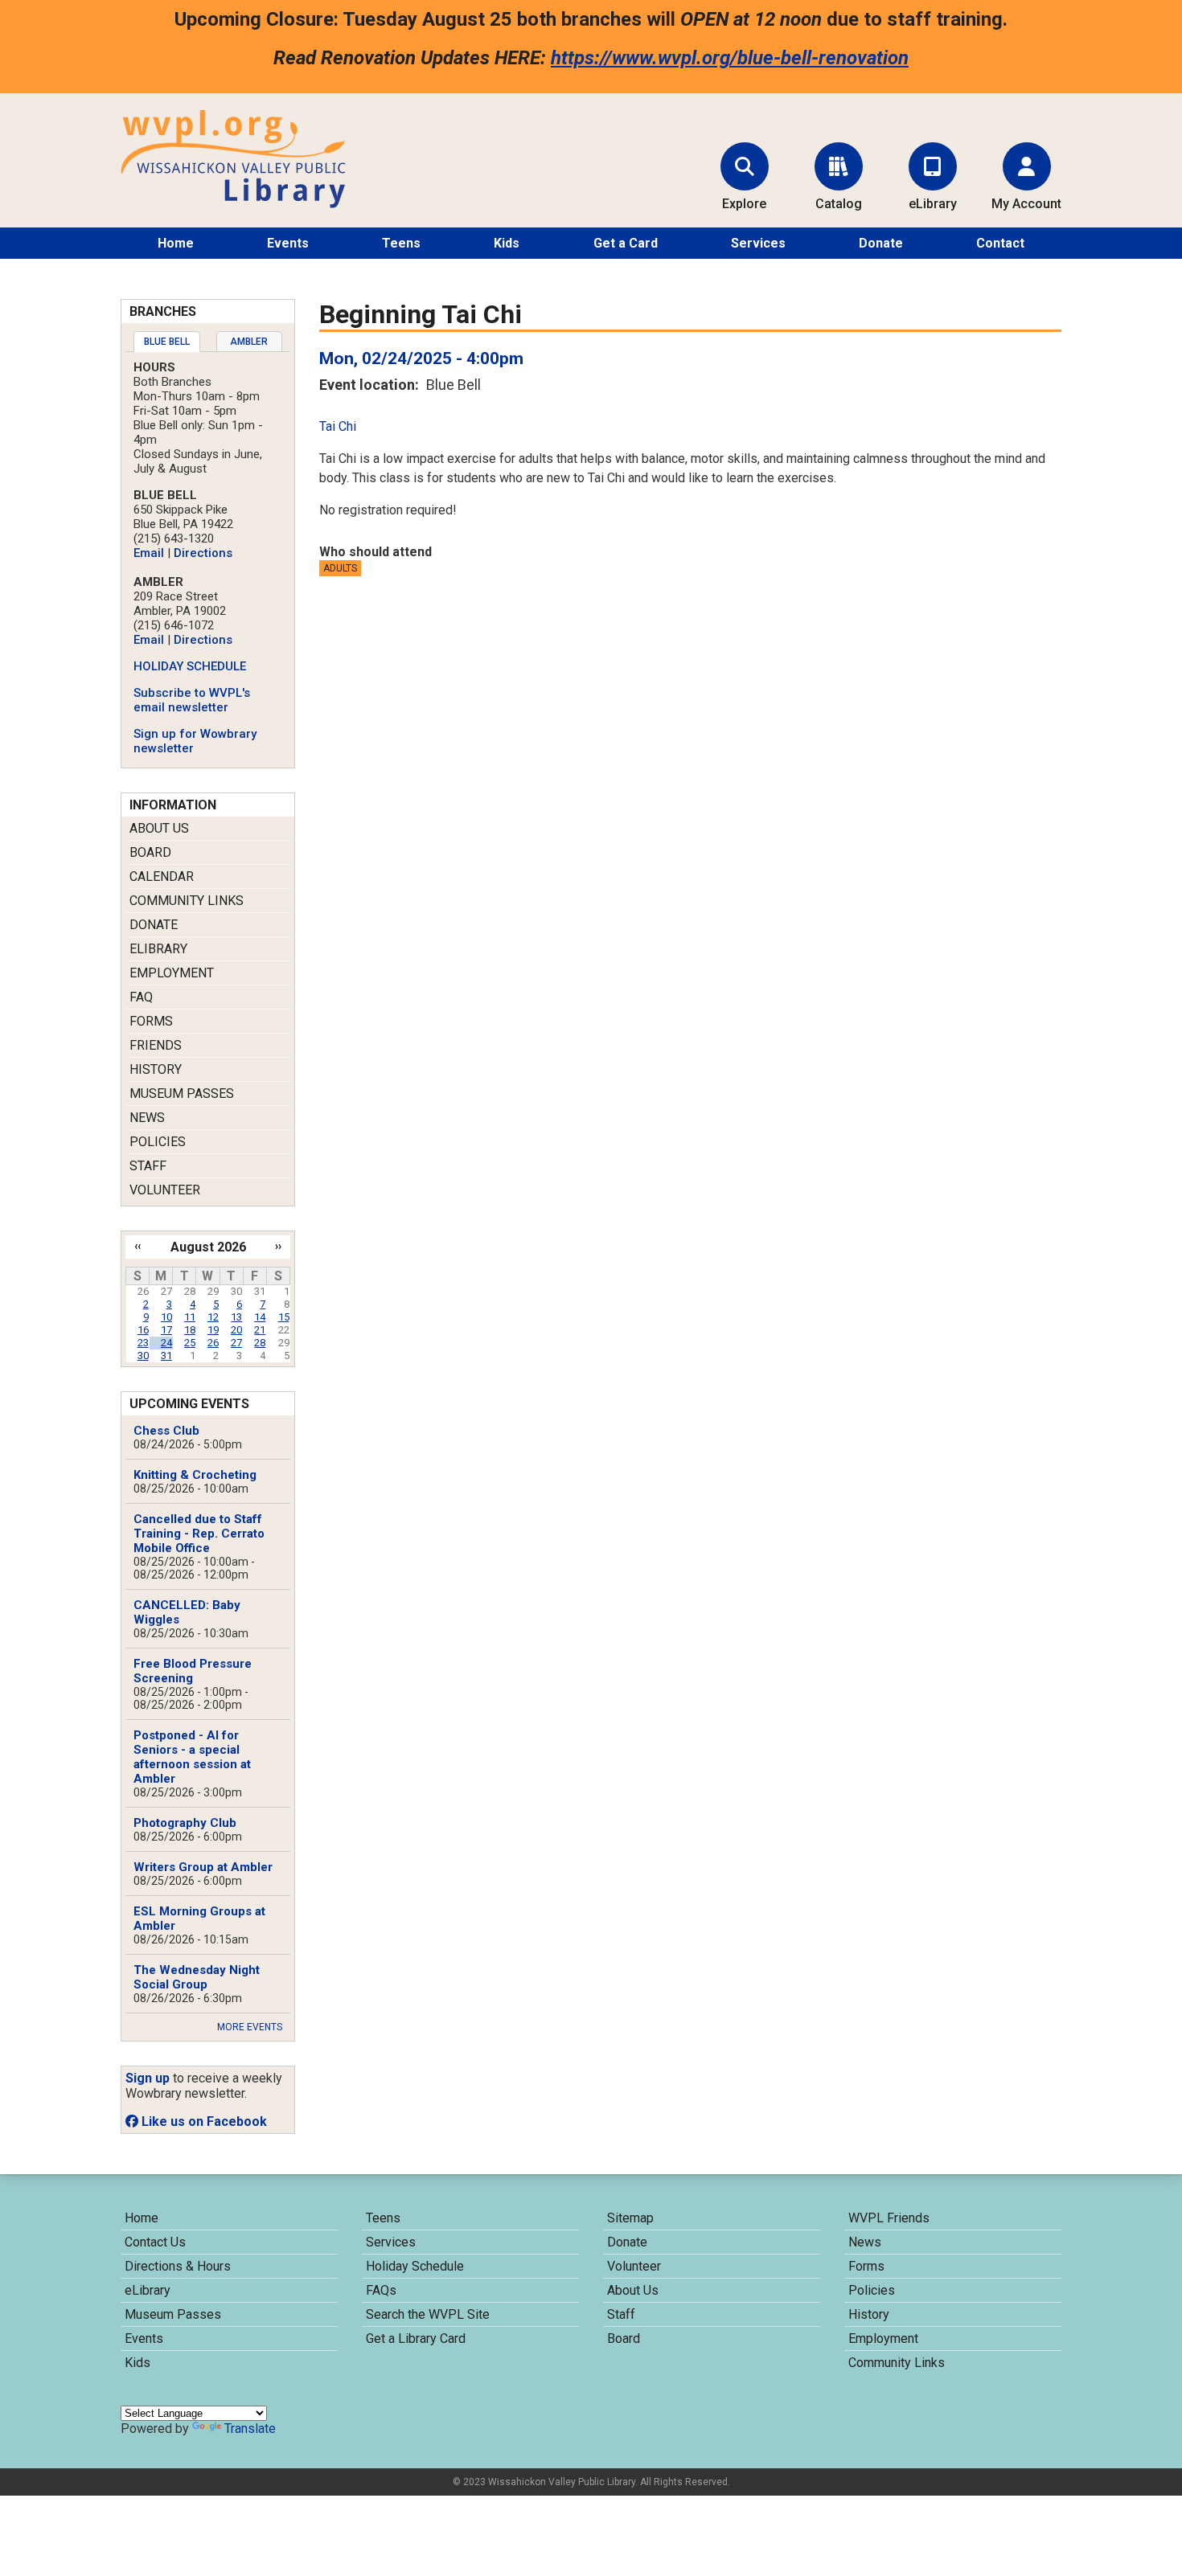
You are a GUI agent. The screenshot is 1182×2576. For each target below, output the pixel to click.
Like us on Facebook (203, 2121)
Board (150, 852)
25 (190, 1343)
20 (236, 1330)
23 (143, 1343)
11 (190, 1317)
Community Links (187, 901)
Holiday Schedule (415, 2266)
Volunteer (165, 1190)
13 (236, 1317)
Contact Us (155, 2242)
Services (758, 243)
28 (260, 1343)
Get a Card (626, 243)
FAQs (381, 2290)
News (147, 1118)
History (156, 1069)
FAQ (141, 997)
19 (213, 1330)
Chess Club (166, 1431)
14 (260, 1317)
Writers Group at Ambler (203, 1867)
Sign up (148, 2078)
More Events (250, 2027)
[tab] (167, 342)
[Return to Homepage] (233, 204)
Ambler (249, 342)
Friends (156, 1045)
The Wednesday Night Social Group (197, 1977)
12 (213, 1317)
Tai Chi (338, 426)
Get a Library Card (416, 2338)
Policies (158, 1142)
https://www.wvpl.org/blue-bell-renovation (730, 58)
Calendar (162, 876)
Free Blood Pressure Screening (193, 1671)
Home (176, 243)
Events (288, 243)
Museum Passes (182, 1093)
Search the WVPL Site (428, 2314)
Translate (250, 2429)
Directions (203, 553)
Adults (340, 568)
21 (260, 1330)
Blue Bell (167, 342)
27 (236, 1343)
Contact (1000, 243)
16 (143, 1330)
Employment (172, 973)
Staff (148, 1166)
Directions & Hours (178, 2266)
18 (190, 1330)
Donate (881, 243)
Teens (401, 243)
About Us (159, 828)
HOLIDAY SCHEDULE (190, 666)
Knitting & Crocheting (195, 1475)
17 (166, 1330)
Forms (151, 1021)
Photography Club (185, 1823)
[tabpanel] (208, 558)
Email (149, 553)
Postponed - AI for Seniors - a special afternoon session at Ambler (192, 1757)
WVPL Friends (889, 2218)
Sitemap (630, 2218)
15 (284, 1317)
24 (166, 1343)
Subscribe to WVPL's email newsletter (192, 700)
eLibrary (158, 949)
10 (166, 1317)
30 (143, 1356)
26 (213, 1343)
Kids (507, 243)
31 (166, 1356)
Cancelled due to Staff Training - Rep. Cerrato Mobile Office (199, 1534)
